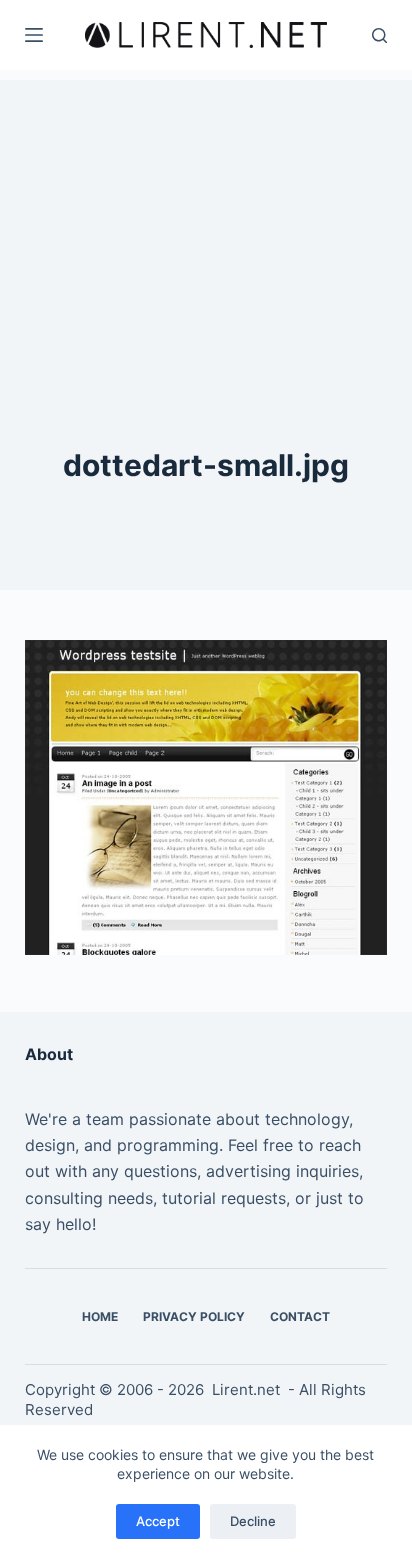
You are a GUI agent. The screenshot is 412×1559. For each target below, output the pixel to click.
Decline (253, 1521)
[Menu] (34, 35)
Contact (300, 1316)
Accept (158, 1521)
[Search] (379, 35)
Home (100, 1316)
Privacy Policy (194, 1316)
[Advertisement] (206, 205)
